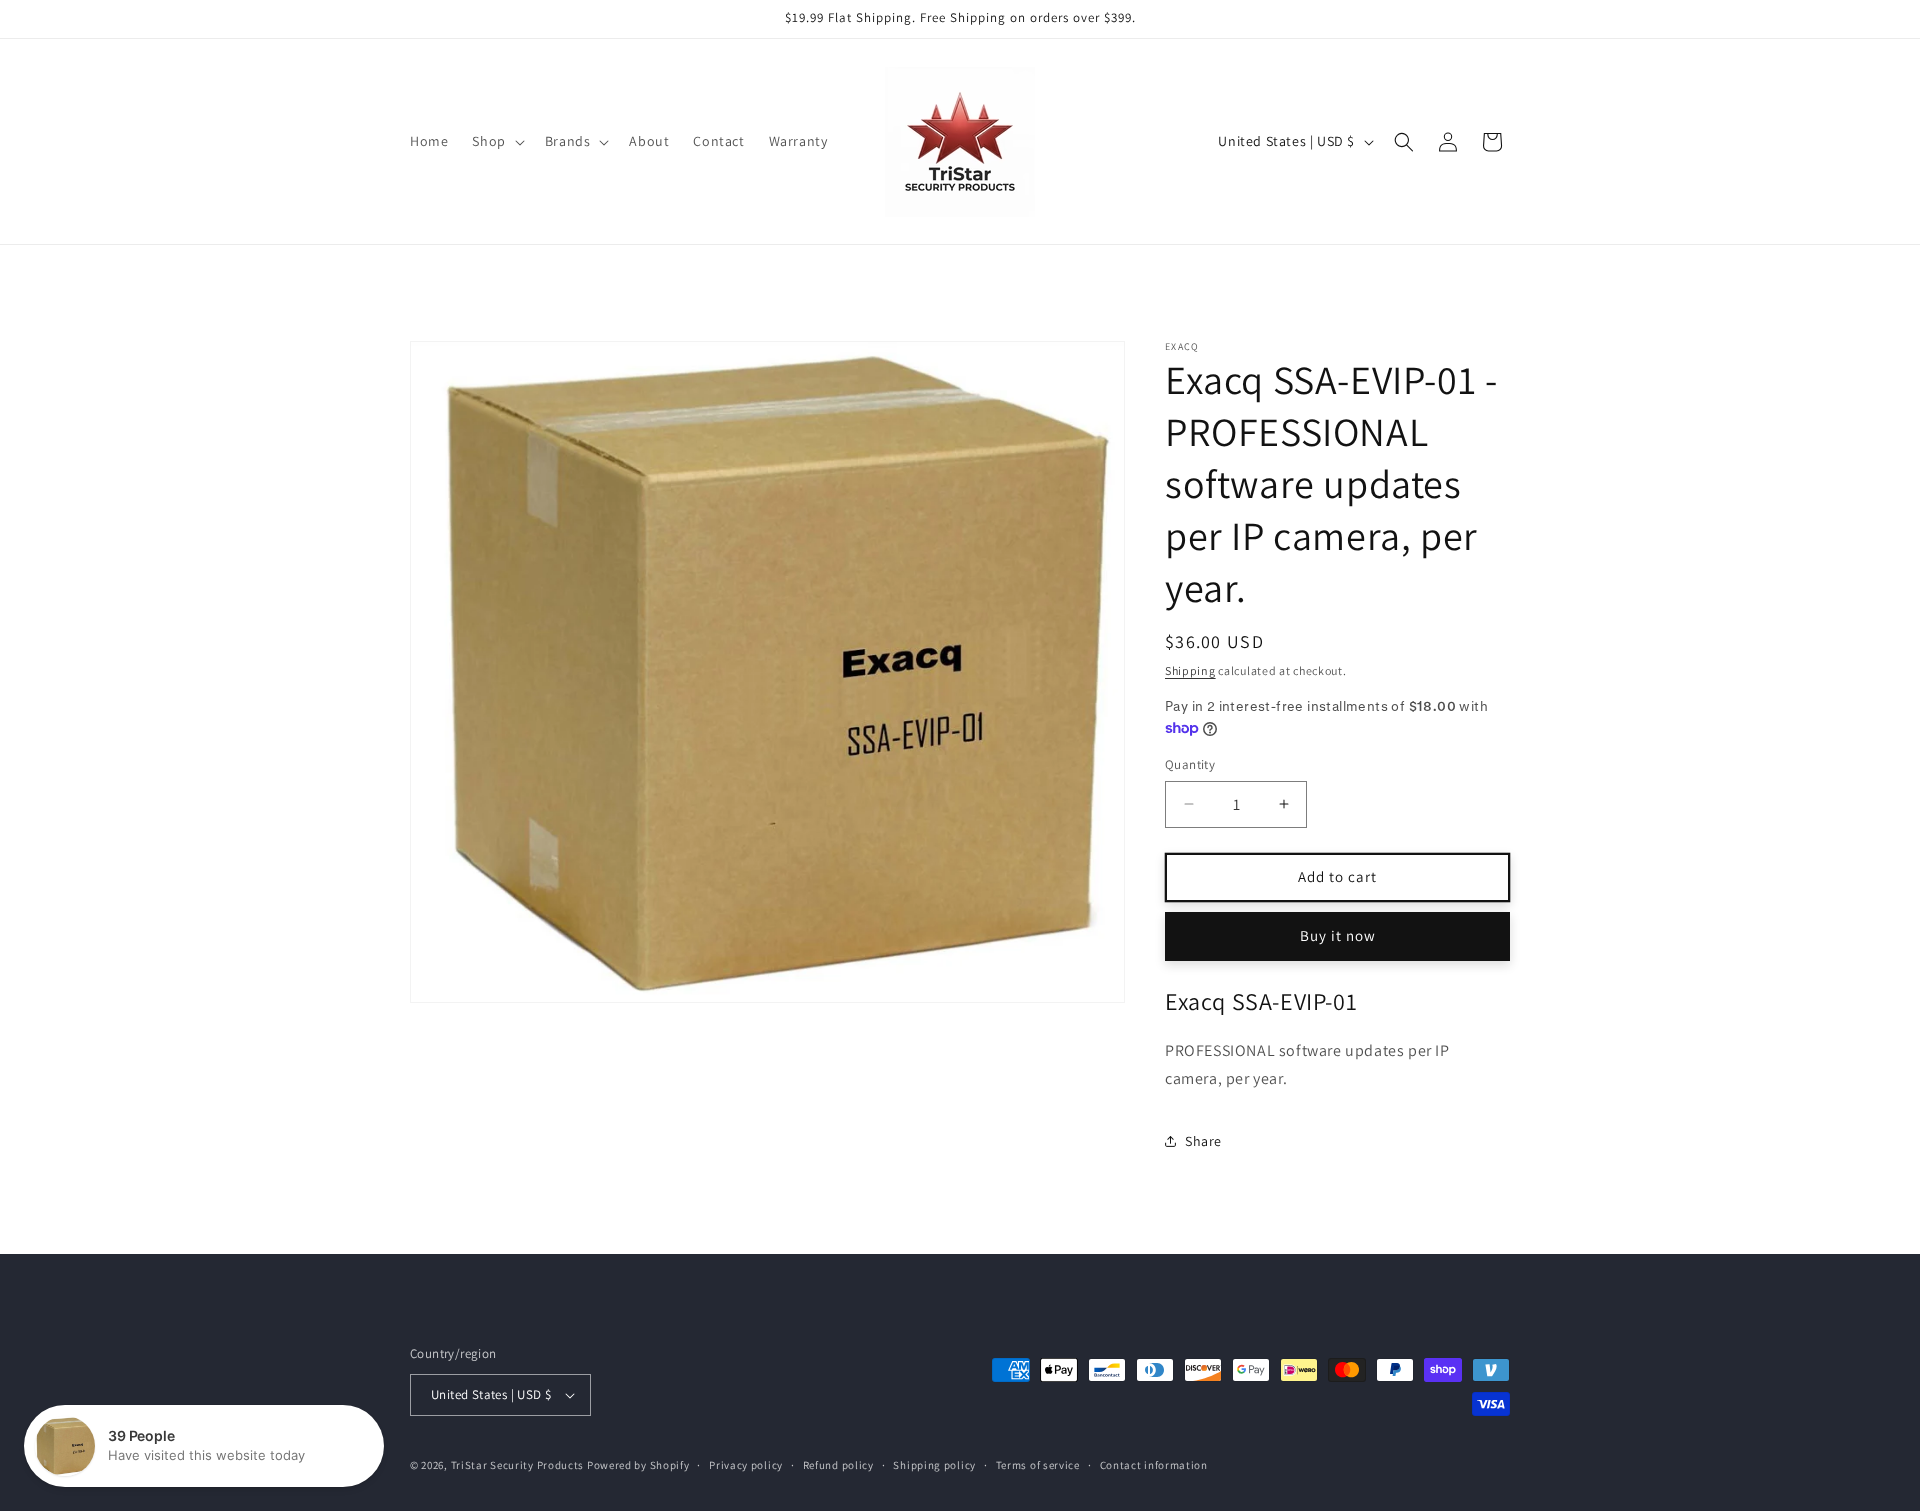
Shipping (1190, 670)
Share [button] (1203, 1141)
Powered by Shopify (638, 1465)
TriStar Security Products (518, 1465)
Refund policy (838, 1464)
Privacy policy (746, 1464)
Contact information (1154, 1464)
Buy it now (1338, 935)
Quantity (1190, 764)
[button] (496, 141)
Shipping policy (934, 1464)
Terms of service (1038, 1464)
